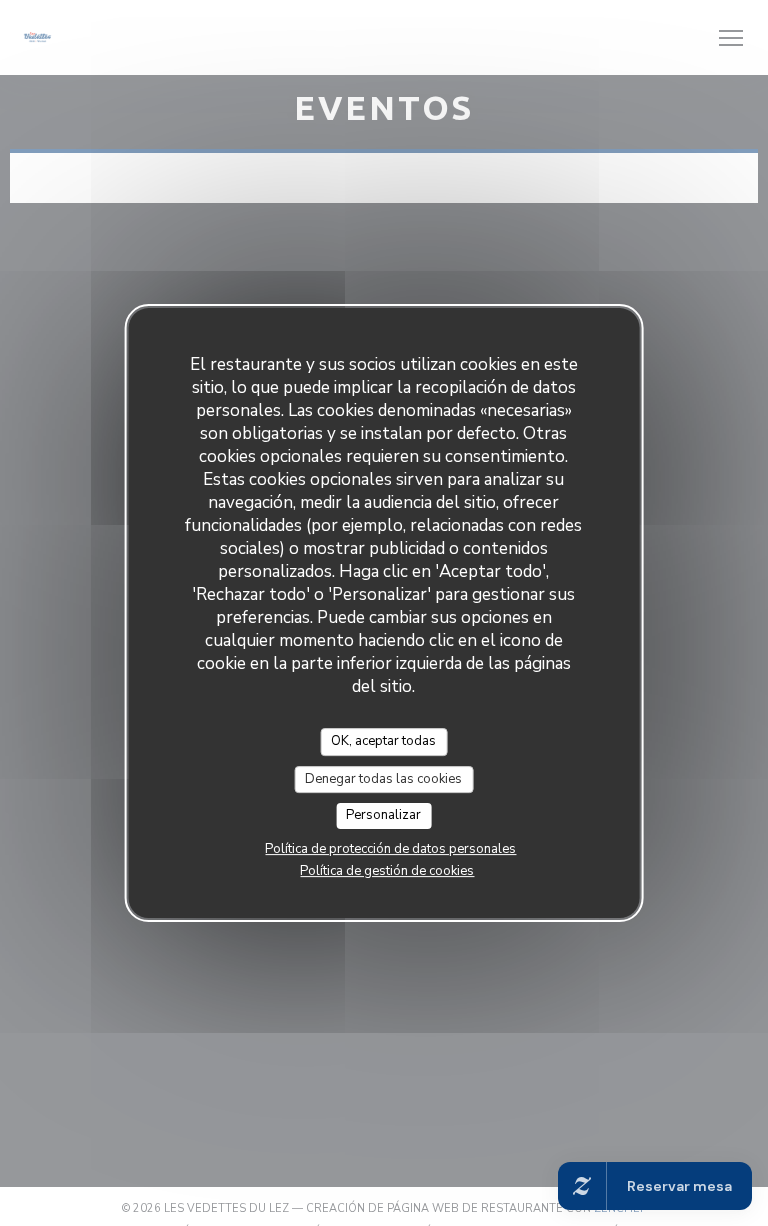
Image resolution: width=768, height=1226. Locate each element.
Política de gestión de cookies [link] (387, 871)
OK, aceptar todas (383, 741)
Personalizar (383, 815)
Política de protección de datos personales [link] (390, 849)
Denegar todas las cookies (383, 779)
